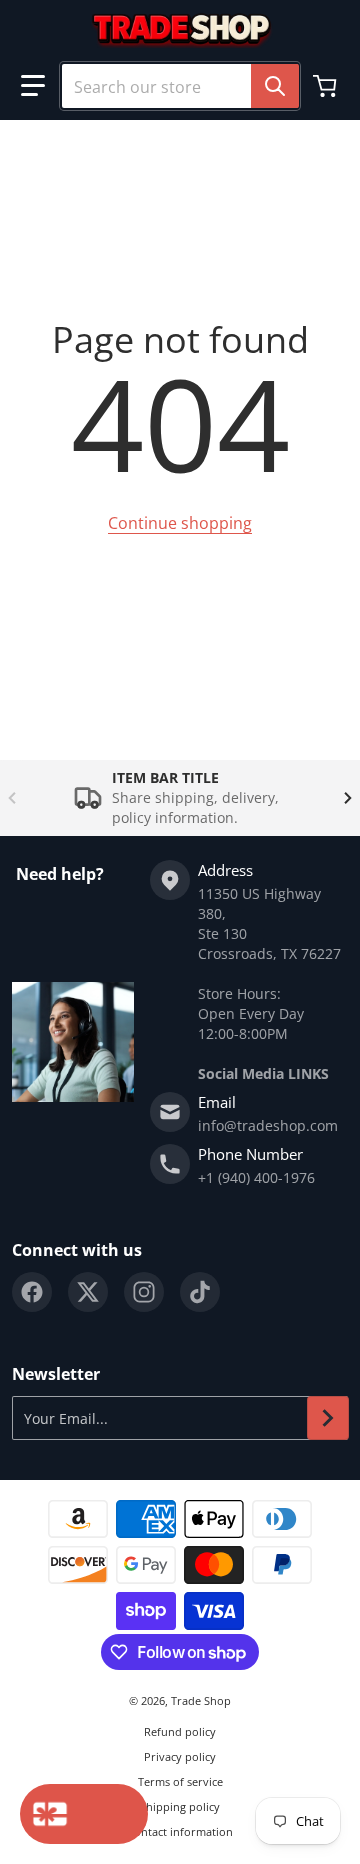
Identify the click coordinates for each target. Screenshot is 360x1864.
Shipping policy (180, 1806)
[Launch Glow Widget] (84, 1814)
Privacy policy (180, 1756)
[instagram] (144, 1292)
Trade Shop (201, 1700)
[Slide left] (12, 798)
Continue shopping (180, 523)
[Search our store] (275, 86)
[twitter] (88, 1292)
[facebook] (32, 1292)
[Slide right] (348, 798)
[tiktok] (200, 1292)
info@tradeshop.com (268, 1125)
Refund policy (180, 1731)
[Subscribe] (328, 1418)
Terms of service (180, 1781)
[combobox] (180, 86)
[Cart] (327, 86)
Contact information (180, 1831)
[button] (33, 86)
